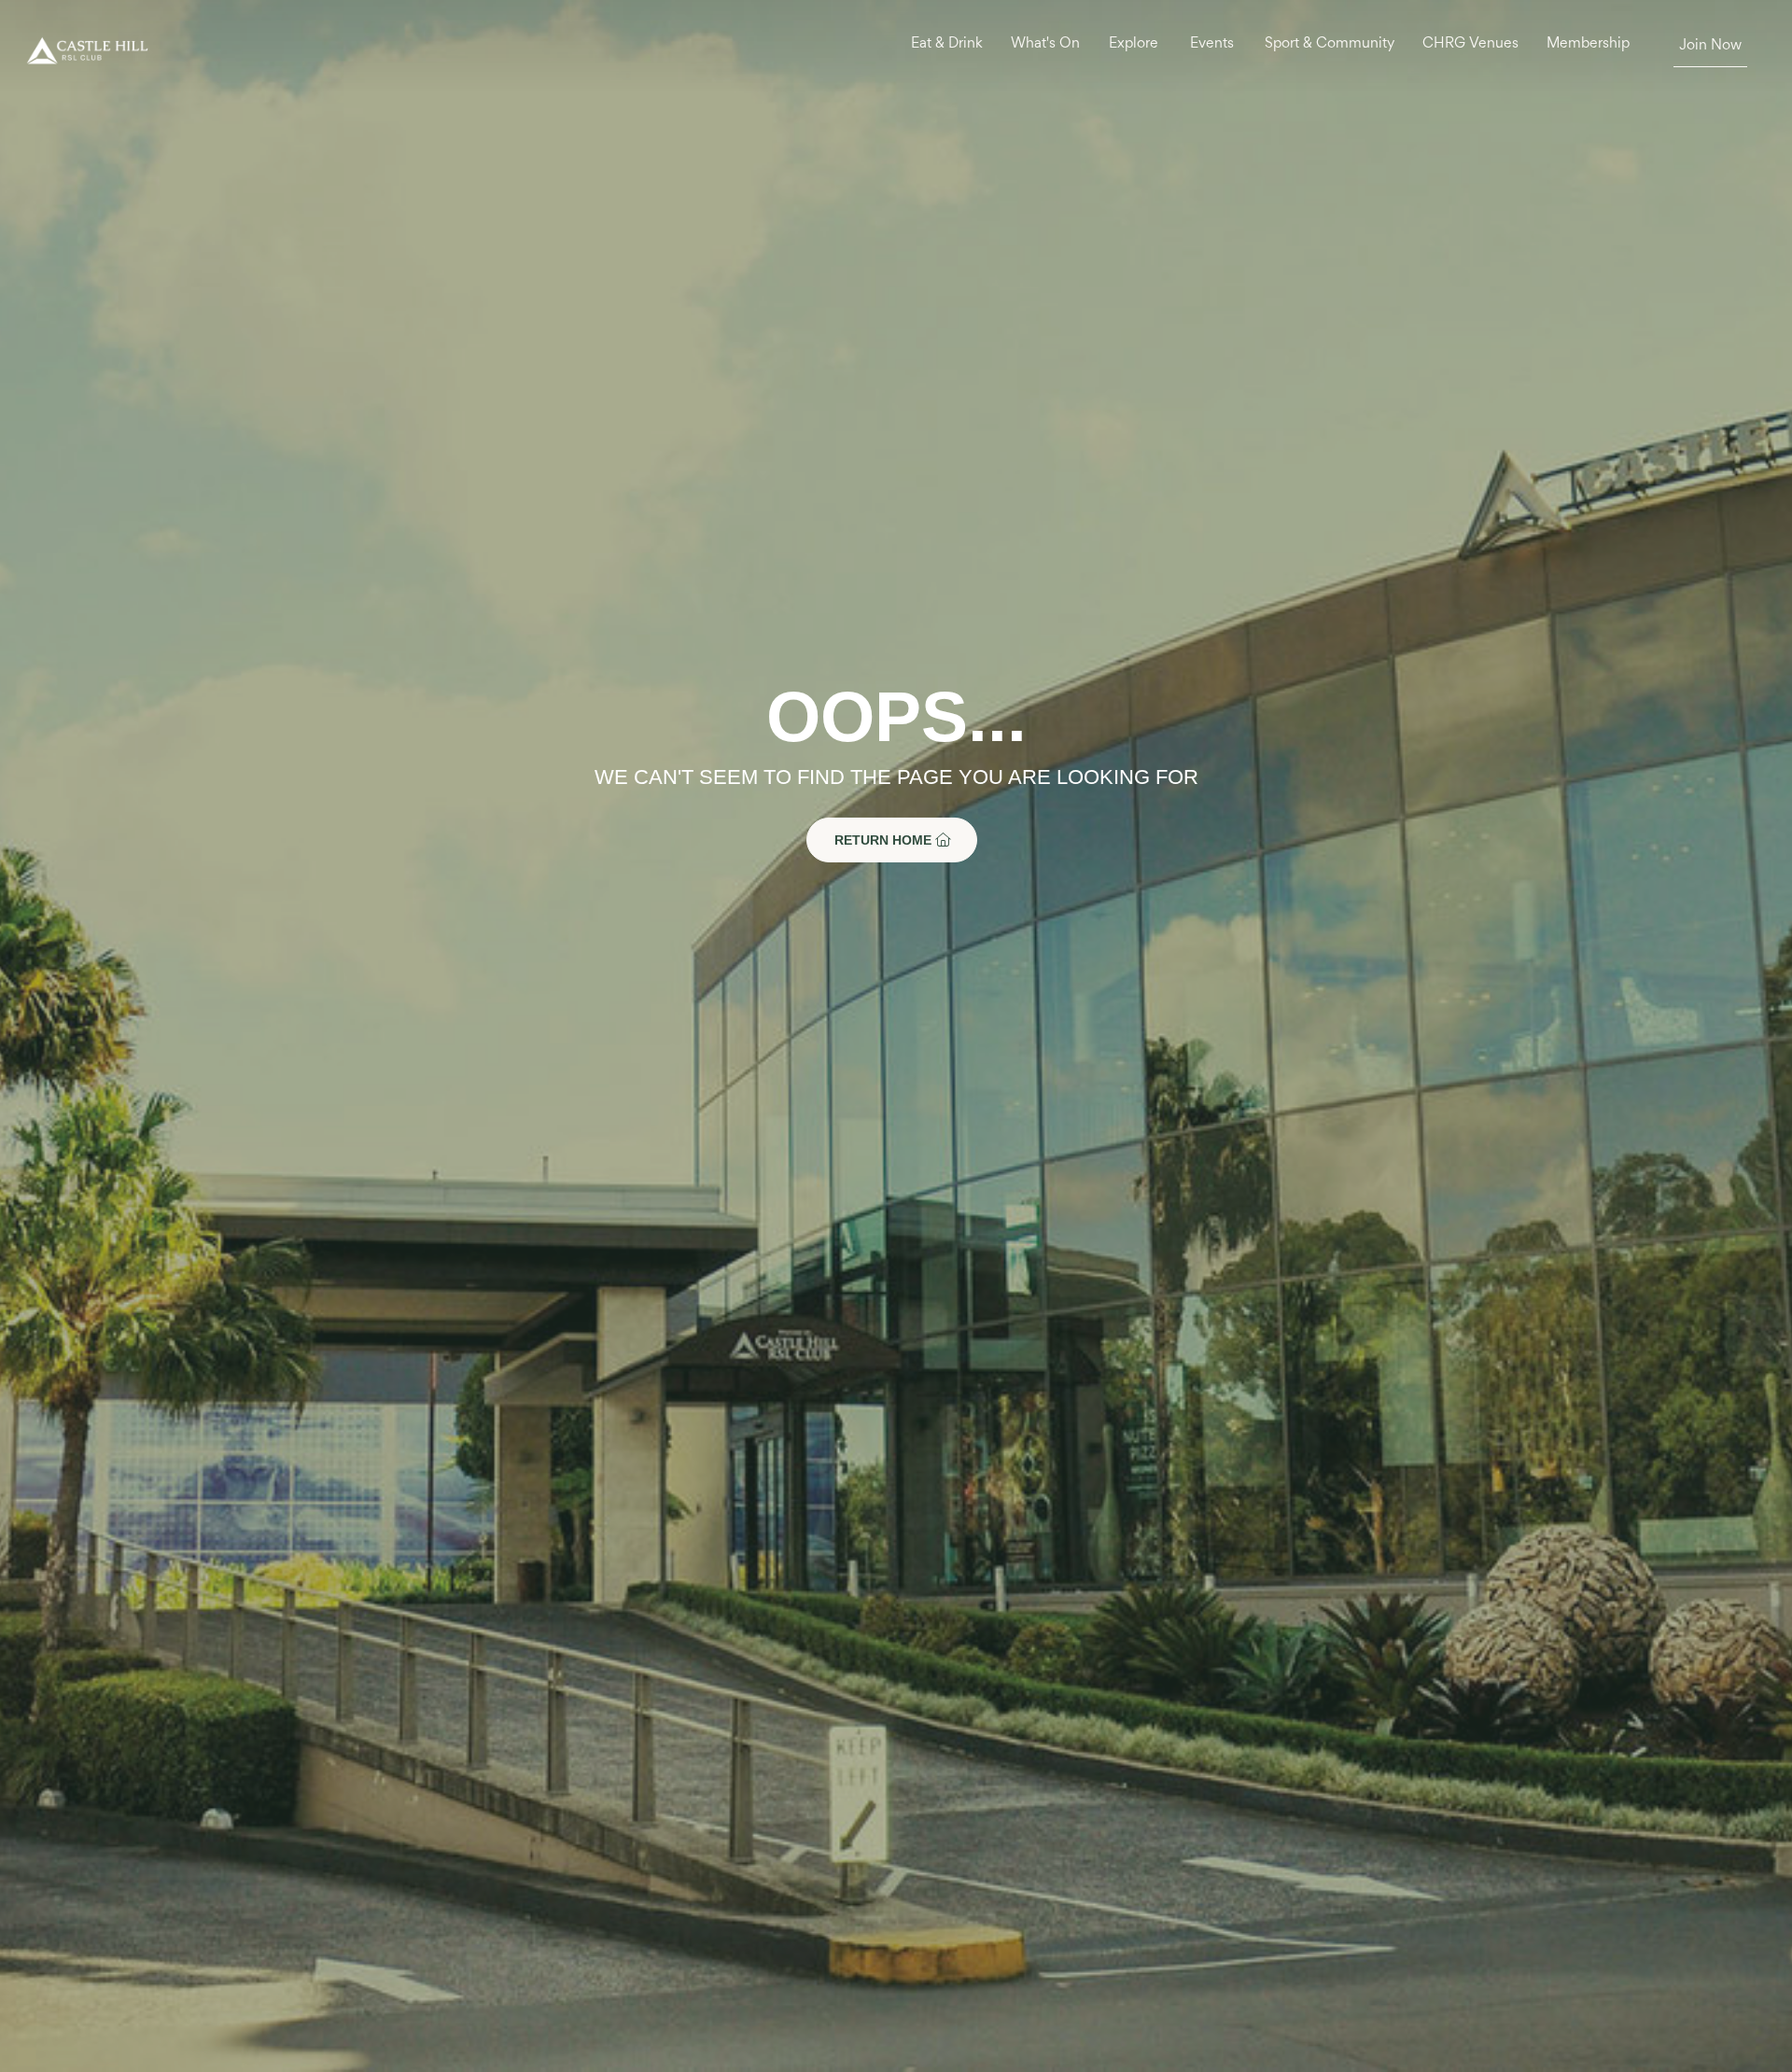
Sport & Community (1330, 44)
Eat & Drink (947, 44)
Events (1212, 44)
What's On (1045, 44)
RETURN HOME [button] (885, 840)
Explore (1134, 44)
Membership (1588, 44)
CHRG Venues (1470, 44)
